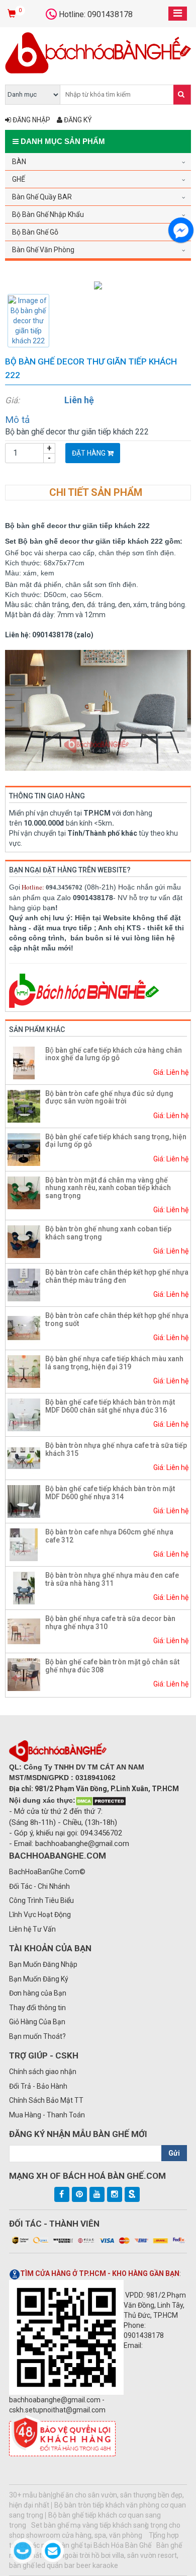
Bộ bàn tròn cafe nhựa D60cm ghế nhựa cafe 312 (109, 1536)
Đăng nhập (31, 120)
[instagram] (115, 2194)
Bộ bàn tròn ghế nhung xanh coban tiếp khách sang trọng (108, 1233)
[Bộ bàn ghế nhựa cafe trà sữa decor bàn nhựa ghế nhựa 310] (24, 1631)
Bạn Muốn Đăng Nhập (43, 1964)
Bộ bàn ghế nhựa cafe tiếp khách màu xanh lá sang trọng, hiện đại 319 (114, 1363)
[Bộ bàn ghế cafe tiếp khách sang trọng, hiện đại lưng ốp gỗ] (24, 1149)
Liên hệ (79, 400)
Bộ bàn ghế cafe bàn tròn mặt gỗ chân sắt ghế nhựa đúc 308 (112, 1666)
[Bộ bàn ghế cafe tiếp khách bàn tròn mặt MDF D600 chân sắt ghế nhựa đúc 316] (24, 1414)
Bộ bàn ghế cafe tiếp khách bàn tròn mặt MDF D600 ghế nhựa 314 (110, 1492)
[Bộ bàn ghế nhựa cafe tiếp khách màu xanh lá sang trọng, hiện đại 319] (24, 1371)
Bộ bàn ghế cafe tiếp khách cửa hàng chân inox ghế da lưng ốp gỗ (114, 1054)
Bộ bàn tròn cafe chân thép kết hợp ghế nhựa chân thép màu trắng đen (117, 1276)
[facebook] (62, 2194)
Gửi (174, 2153)
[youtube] (97, 2194)
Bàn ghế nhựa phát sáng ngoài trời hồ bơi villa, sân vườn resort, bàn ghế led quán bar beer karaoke (95, 2555)
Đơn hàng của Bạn (38, 1993)
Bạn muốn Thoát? (37, 2036)
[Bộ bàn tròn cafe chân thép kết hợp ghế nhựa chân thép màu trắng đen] (24, 1284)
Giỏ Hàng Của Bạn (37, 2022)
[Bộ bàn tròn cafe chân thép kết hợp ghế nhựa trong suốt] (24, 1328)
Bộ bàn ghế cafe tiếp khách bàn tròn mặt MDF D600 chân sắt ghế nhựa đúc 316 (110, 1406)
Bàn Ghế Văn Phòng (43, 250)
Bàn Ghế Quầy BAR (42, 197)
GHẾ (19, 179)
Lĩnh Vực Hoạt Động (40, 1915)
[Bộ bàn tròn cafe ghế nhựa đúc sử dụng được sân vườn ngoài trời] (24, 1106)
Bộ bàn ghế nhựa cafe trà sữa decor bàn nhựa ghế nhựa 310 (110, 1622)
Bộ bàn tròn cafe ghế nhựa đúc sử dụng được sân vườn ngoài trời (109, 1097)
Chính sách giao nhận (43, 2072)
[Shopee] (132, 2194)
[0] (13, 14)
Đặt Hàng (89, 453)
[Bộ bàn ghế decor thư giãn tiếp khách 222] (98, 285)
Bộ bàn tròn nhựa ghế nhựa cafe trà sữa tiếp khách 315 (116, 1449)
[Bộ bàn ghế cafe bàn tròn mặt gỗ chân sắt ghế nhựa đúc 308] (24, 1674)
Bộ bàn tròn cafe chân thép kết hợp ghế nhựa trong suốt (117, 1319)
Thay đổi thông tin (37, 2008)
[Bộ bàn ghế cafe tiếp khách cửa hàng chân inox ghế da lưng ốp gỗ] (24, 1062)
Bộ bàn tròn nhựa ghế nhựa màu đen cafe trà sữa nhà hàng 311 (112, 1579)
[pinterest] (79, 2194)
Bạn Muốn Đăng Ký (39, 1979)
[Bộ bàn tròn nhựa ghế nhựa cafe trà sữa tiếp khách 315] (24, 1457)
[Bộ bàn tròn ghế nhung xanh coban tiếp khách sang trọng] (24, 1241)
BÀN (19, 162)
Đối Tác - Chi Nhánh (39, 1886)
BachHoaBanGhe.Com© (47, 1872)
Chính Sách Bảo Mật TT (46, 2100)
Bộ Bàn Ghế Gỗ (35, 232)
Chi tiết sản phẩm (96, 492)
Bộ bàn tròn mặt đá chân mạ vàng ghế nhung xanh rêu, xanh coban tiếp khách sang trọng (108, 1188)
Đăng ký (77, 120)
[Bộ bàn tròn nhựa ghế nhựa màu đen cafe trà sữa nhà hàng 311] (24, 1587)
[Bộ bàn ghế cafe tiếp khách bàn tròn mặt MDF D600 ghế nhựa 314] (24, 1501)
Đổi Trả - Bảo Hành (38, 2086)
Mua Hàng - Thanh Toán (47, 2115)
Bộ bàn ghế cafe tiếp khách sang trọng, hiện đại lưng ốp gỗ (116, 1140)
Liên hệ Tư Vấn (32, 1929)
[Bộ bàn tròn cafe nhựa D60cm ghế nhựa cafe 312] (24, 1544)
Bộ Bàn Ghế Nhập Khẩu (48, 214)
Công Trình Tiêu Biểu (41, 1900)
